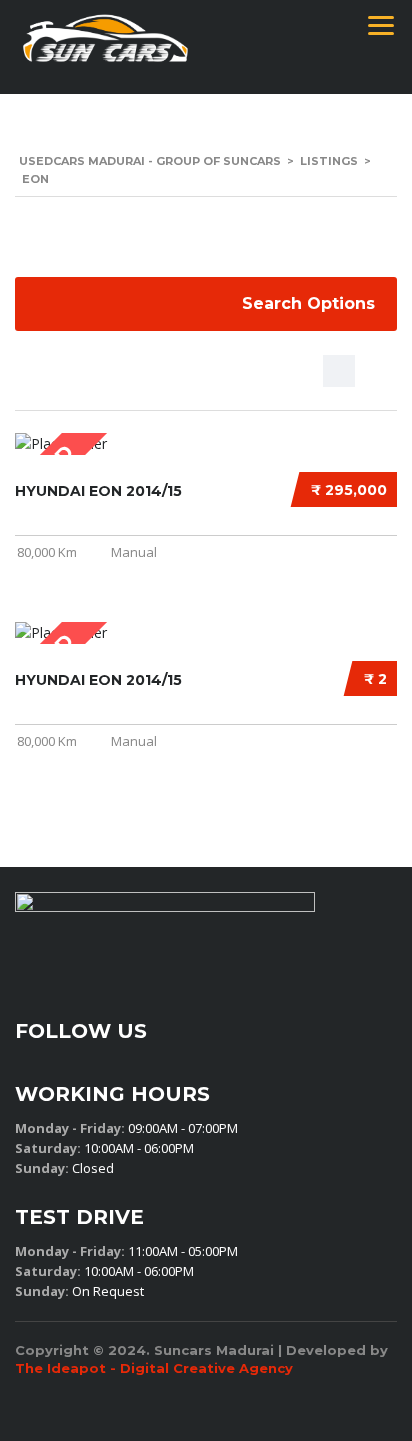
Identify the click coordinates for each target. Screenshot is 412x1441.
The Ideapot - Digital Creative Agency (154, 1368)
